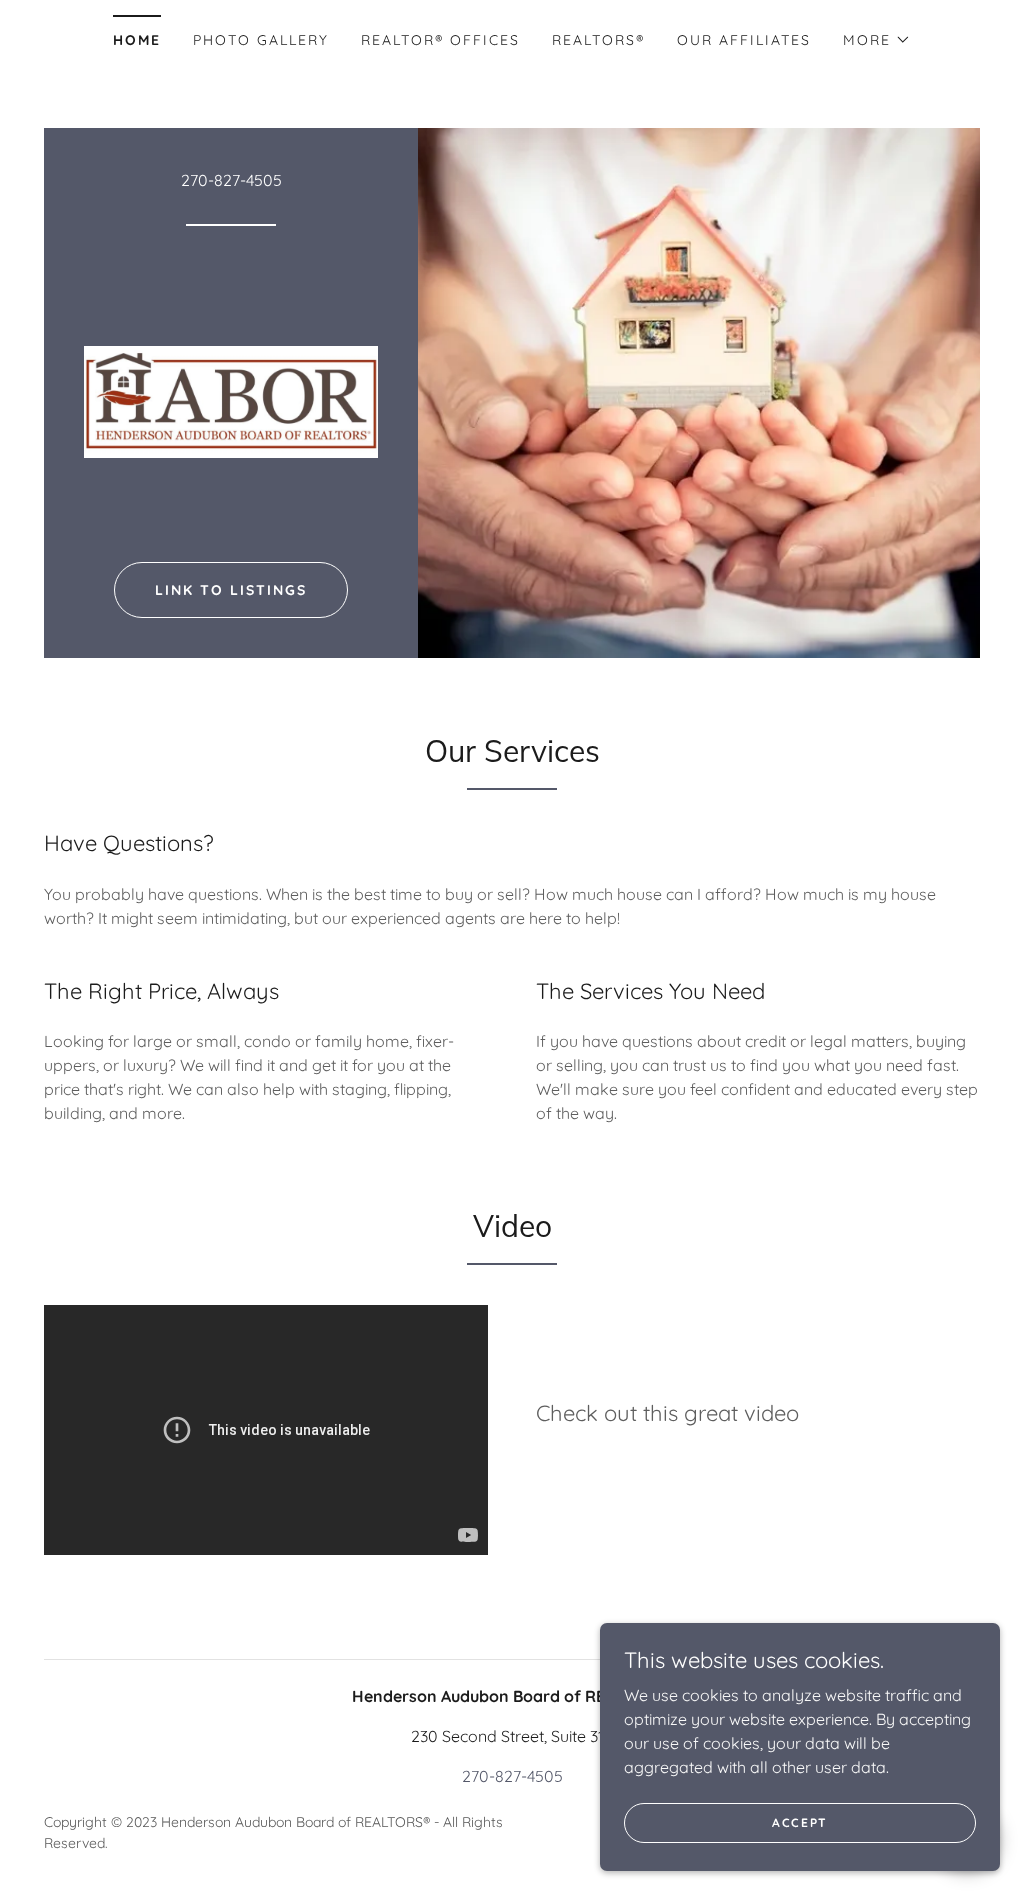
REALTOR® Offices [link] (440, 40)
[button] (877, 40)
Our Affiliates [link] (744, 40)
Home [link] (137, 40)
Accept (800, 1822)
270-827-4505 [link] (231, 180)
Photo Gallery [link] (261, 40)
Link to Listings (231, 590)
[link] (231, 400)
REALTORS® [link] (598, 40)
